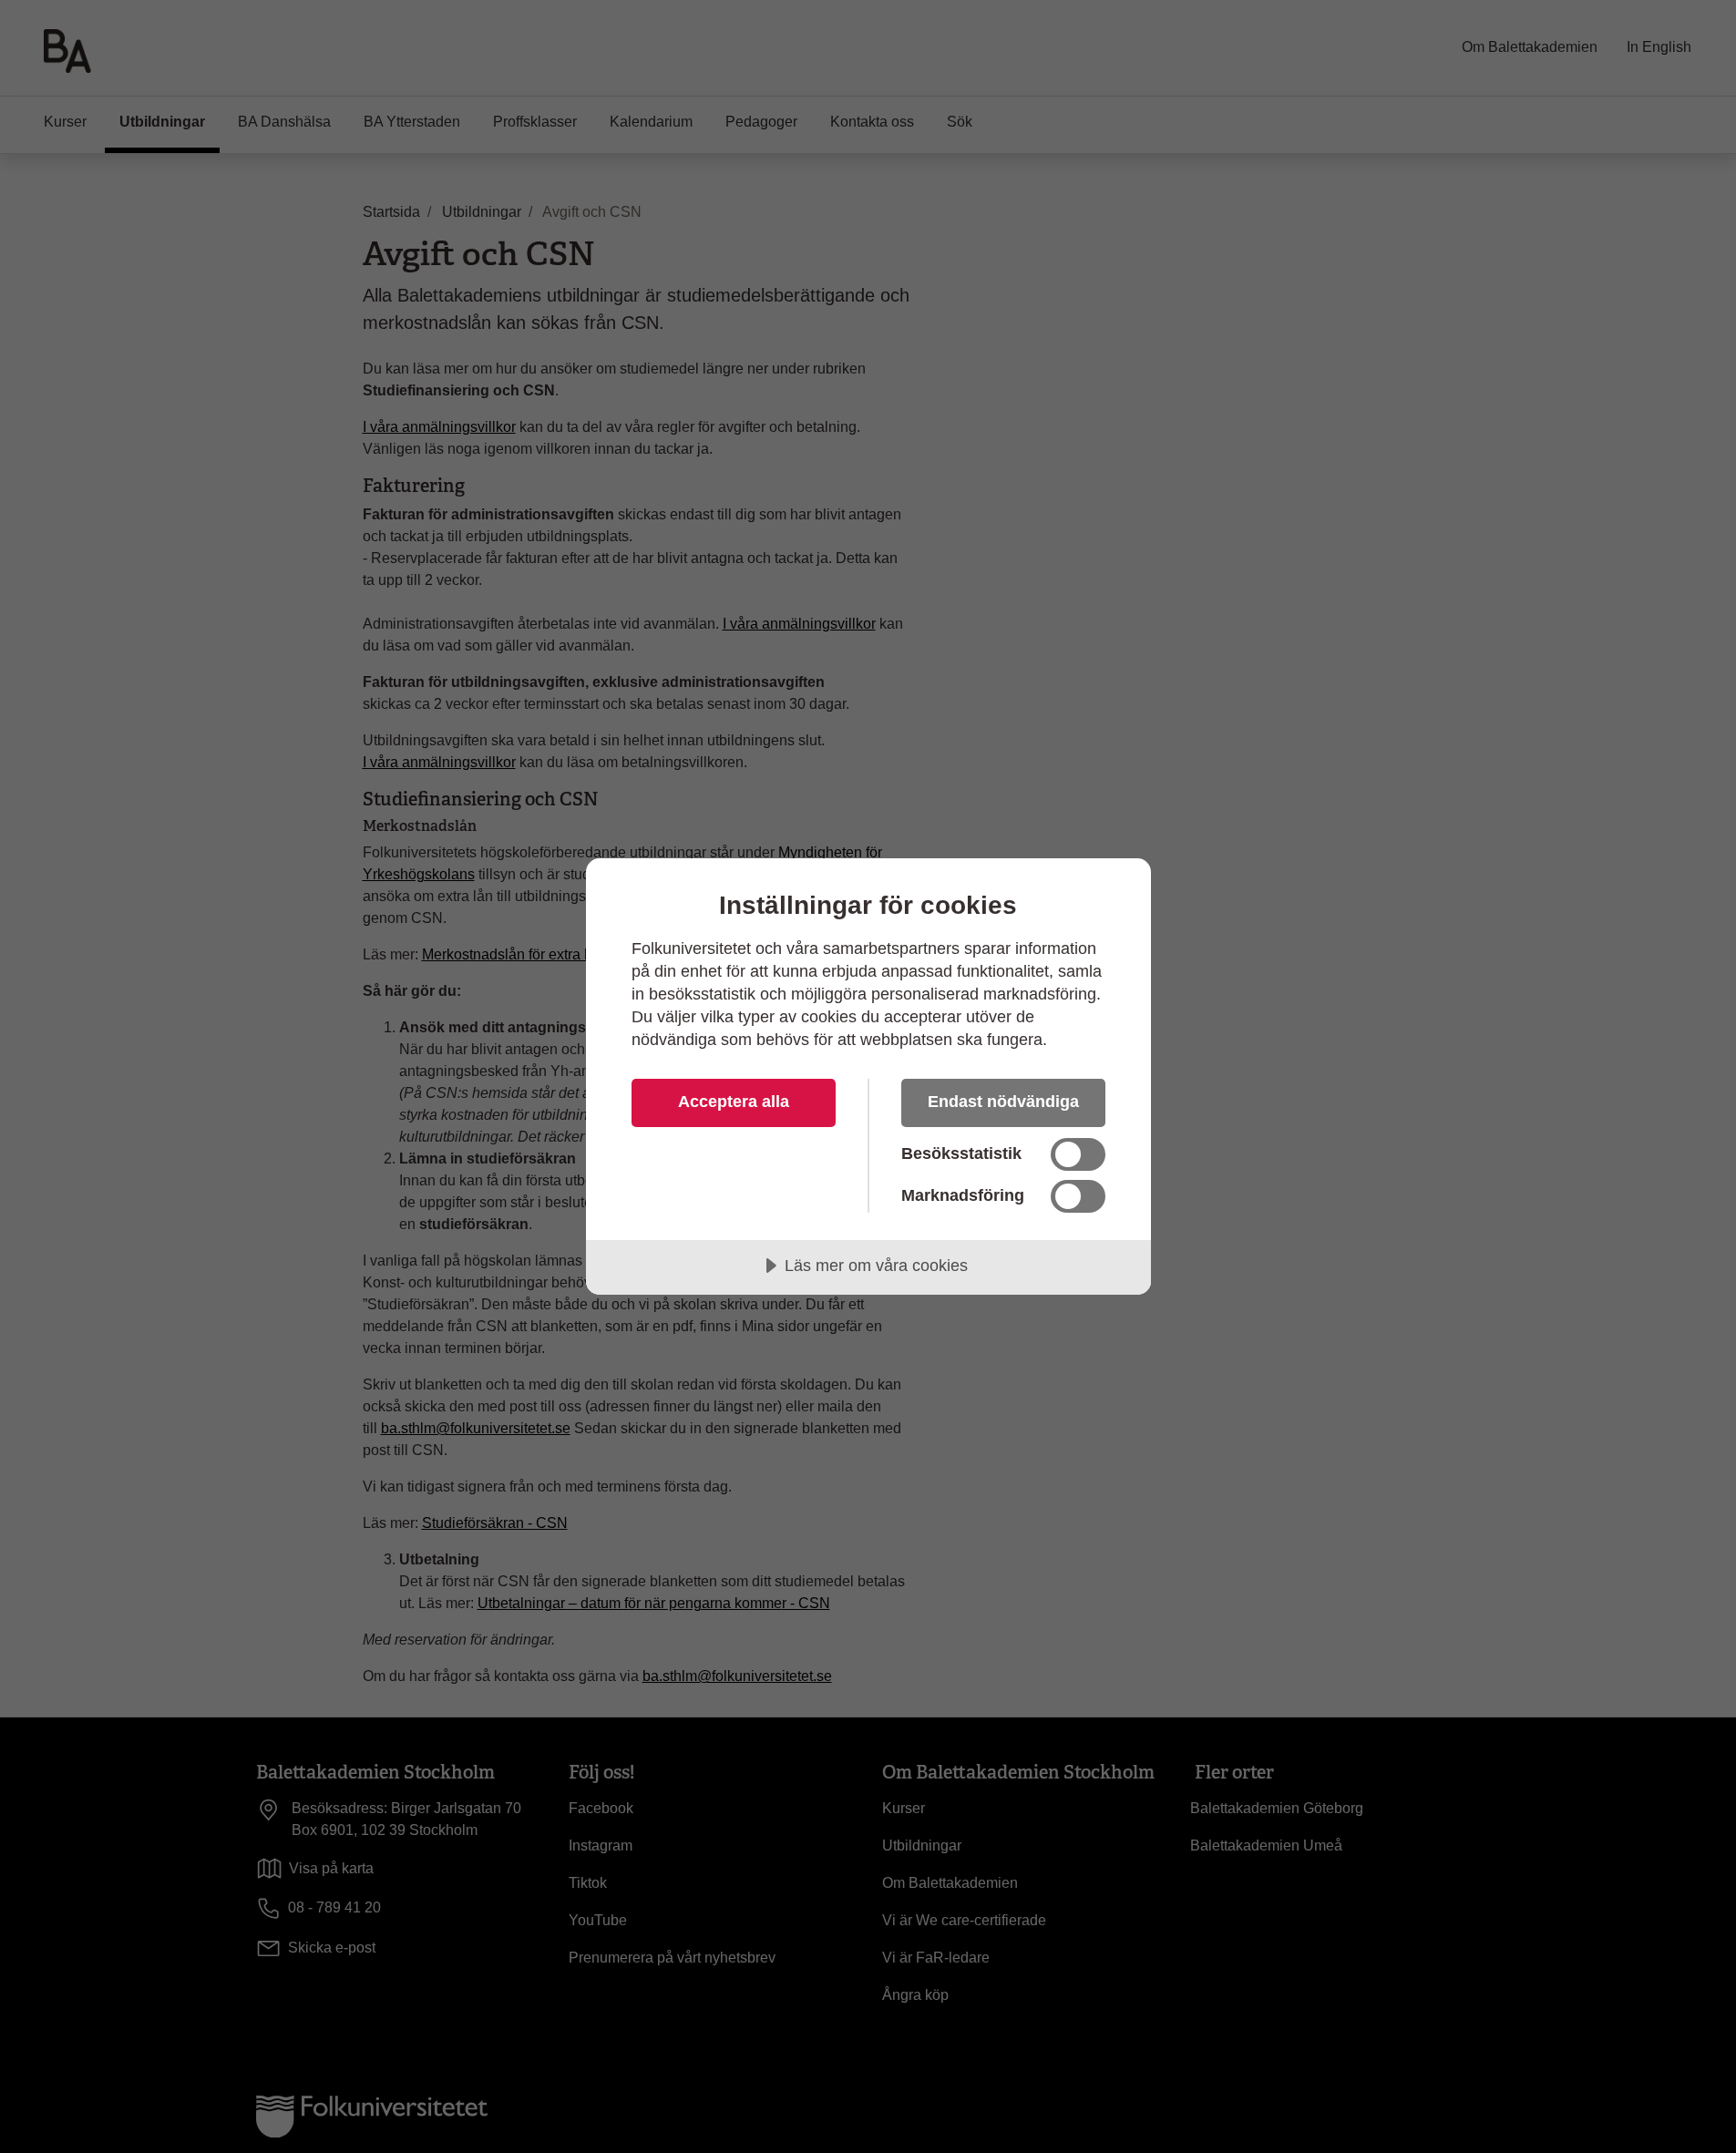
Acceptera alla (734, 1102)
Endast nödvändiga (1003, 1102)
